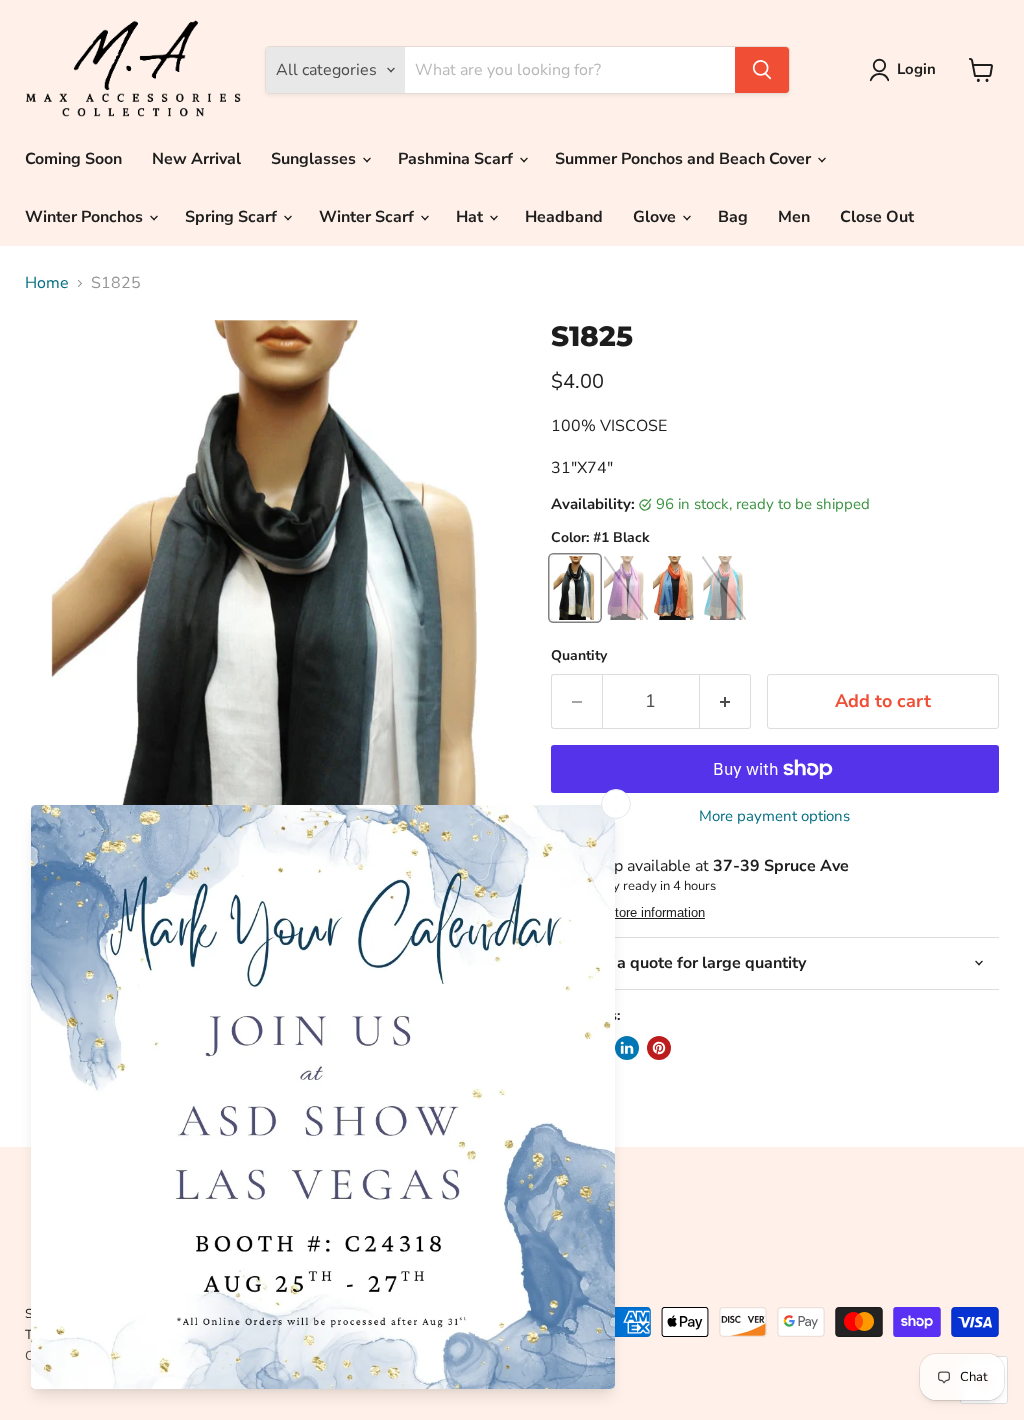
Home (47, 283)
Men (794, 217)
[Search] (762, 70)
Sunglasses (315, 159)
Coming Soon (73, 159)
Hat (471, 217)
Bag (733, 217)
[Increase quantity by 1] (725, 701)
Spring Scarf (233, 217)
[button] (906, 70)
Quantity (579, 656)
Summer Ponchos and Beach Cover (685, 159)
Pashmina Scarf (457, 159)
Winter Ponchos (86, 217)
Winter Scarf (368, 217)
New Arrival (196, 159)
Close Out (877, 217)
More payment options (774, 816)
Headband (564, 217)
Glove (656, 217)
